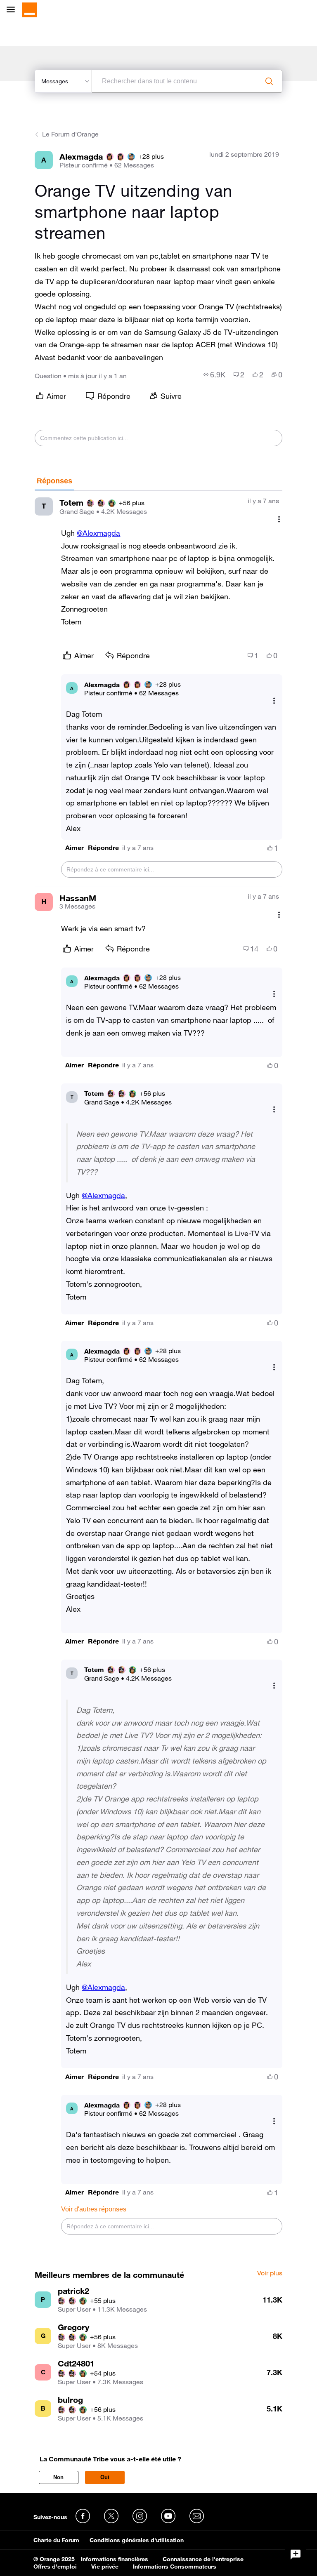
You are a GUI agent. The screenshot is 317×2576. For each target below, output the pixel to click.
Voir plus (270, 2273)
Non (58, 2477)
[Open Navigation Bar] (13, 10)
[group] (214, 374)
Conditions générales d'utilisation (137, 2540)
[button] (75, 848)
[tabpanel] (158, 1367)
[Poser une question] (296, 2555)
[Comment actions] (279, 519)
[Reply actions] (274, 701)
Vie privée (105, 2567)
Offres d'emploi (55, 2567)
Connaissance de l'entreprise (203, 2559)
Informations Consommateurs (175, 2567)
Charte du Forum (56, 2540)
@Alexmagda (98, 533)
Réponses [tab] (54, 481)
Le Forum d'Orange (70, 134)
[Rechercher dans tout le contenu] (269, 81)
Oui (105, 2477)
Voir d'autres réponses (94, 2209)
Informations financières (115, 2559)
